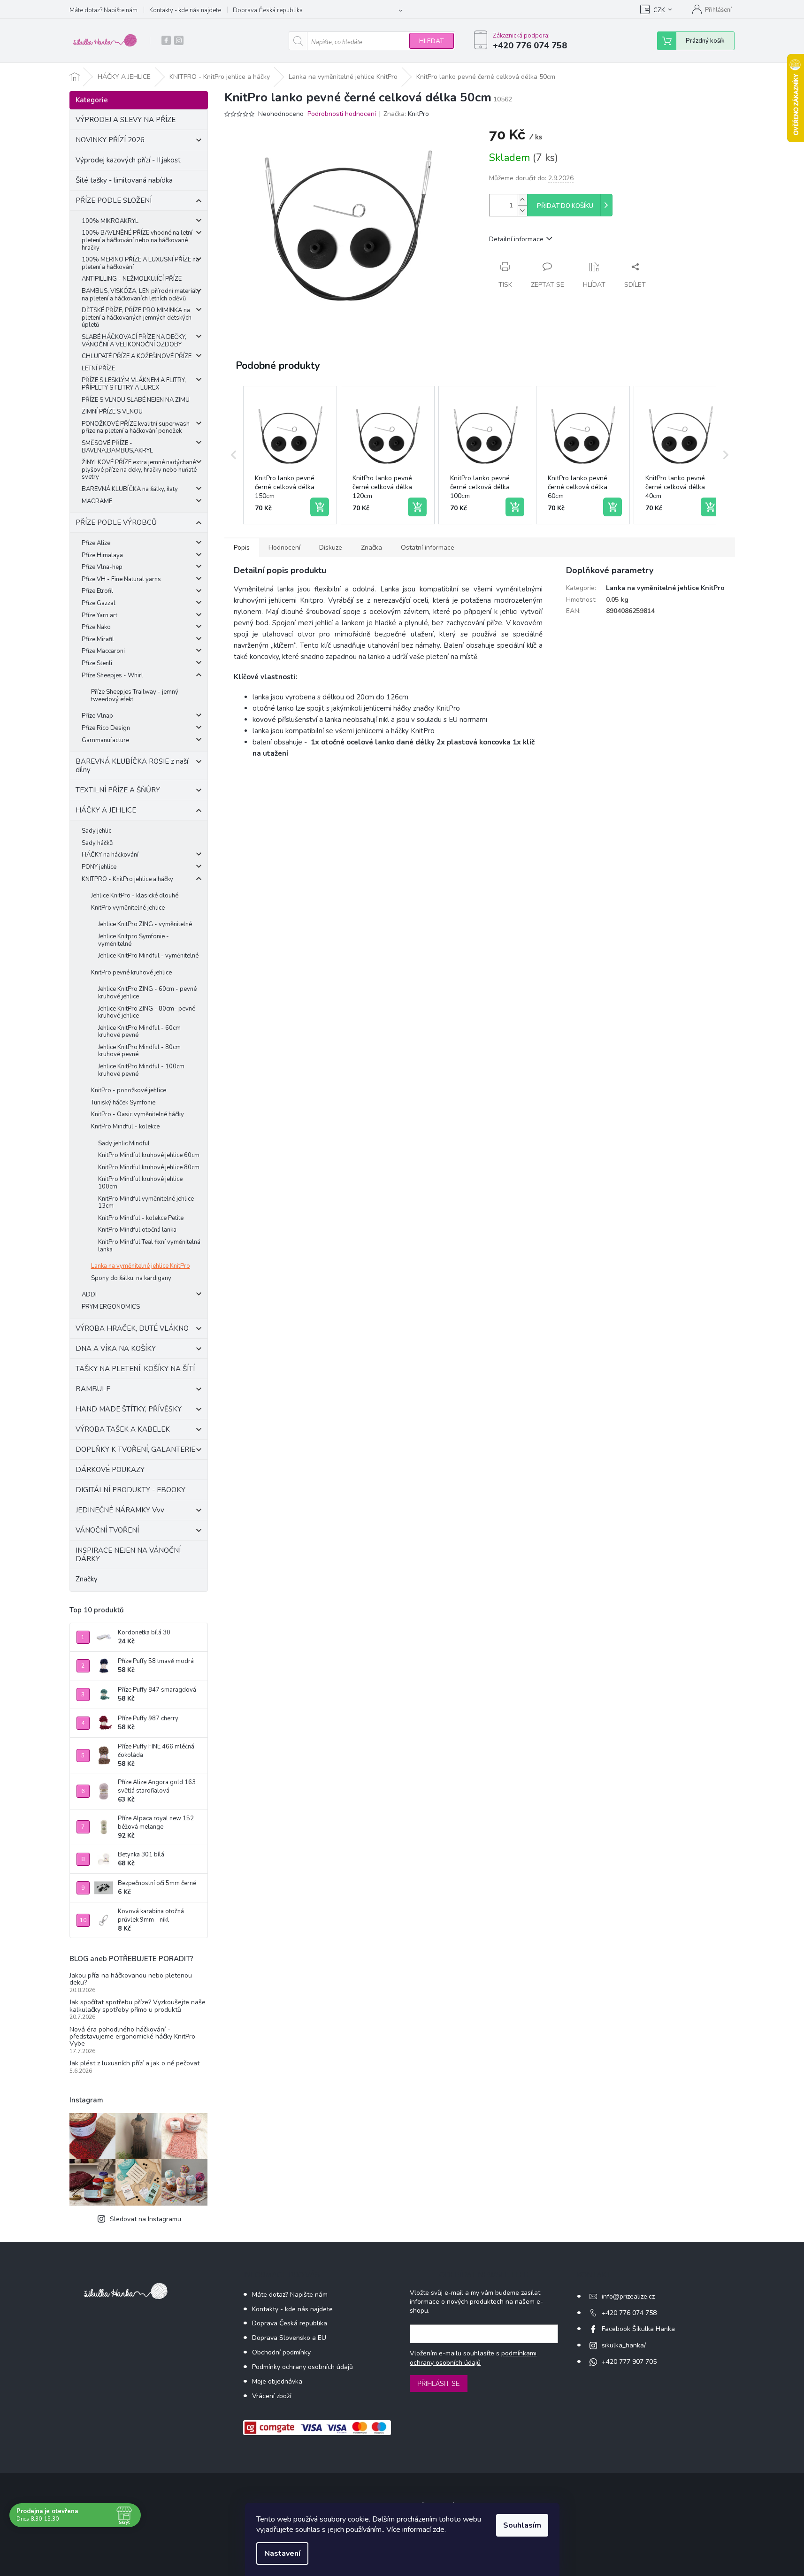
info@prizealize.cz (628, 2296)
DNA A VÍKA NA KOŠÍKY (116, 1349)
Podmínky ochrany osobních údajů (302, 2367)
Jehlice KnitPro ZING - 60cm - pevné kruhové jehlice (147, 993)
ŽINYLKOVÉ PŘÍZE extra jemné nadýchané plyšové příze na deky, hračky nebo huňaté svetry (139, 470)
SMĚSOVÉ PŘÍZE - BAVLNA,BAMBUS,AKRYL (117, 447)
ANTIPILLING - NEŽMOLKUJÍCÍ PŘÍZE (132, 279)
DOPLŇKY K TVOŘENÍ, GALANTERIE (135, 1449)
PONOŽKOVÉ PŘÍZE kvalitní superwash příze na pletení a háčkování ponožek (136, 428)
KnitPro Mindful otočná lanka (137, 1230)
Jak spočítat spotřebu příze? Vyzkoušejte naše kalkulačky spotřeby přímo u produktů (138, 2006)
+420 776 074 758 (629, 2313)
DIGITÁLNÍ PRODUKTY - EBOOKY (130, 1490)
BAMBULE (93, 1389)
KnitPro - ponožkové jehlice (129, 1090)
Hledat (432, 41)
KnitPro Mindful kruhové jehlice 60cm (149, 1155)
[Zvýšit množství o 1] (522, 200)
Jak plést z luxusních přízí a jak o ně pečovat (134, 2063)
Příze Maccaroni (103, 651)
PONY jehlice (99, 867)
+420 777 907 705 (629, 2362)
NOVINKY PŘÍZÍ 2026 (110, 140)
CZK (659, 10)
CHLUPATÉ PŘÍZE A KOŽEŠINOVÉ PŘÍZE (137, 356)
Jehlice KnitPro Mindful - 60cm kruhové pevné (139, 1032)
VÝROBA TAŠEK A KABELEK (123, 1429)
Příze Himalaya (102, 555)
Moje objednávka (277, 2381)
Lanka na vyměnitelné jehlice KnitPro (141, 1266)
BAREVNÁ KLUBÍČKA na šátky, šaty (130, 489)
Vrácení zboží (272, 2396)
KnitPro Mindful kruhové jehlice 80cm (149, 1167)
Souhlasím (522, 2525)
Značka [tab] (371, 548)
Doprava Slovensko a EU (289, 2338)
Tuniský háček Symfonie (123, 1103)
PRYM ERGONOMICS (111, 1307)
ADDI (89, 1295)
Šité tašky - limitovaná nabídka (124, 180)
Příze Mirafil (98, 639)
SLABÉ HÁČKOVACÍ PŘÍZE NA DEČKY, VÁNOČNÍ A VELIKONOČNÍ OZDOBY (134, 341)
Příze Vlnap (97, 716)
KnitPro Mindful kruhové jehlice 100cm (140, 1183)
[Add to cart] (320, 507)
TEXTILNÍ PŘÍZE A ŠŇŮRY (118, 790)
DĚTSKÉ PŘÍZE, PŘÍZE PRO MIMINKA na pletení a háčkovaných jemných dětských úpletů (137, 318)
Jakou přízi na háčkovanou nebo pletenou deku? (131, 1979)
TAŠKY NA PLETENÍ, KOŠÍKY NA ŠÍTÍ (135, 1369)
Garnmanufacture (105, 740)
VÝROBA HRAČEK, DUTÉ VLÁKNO (132, 1328)
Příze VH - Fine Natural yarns (121, 579)
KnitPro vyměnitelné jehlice (128, 908)
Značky (87, 1579)
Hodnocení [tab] (284, 548)
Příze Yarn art (100, 615)
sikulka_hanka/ (624, 2345)
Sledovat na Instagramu (145, 2219)
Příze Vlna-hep (102, 567)
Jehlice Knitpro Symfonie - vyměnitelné (134, 940)
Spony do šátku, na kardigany (131, 1278)
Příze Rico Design (106, 728)
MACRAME (97, 501)
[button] (234, 455)
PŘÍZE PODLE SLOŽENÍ (114, 200)
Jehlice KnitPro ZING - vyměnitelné (145, 924)
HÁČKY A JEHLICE (106, 810)
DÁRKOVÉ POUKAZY (110, 1470)
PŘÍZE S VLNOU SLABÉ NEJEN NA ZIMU (136, 400)
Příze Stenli (97, 663)
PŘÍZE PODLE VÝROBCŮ (116, 522)
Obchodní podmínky (281, 2352)
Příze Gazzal (99, 603)
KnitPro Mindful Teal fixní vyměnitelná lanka (149, 1246)
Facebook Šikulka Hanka (638, 2329)
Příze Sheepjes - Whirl (112, 675)
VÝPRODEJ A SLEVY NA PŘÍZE (126, 120)
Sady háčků (97, 843)
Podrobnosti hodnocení (342, 114)
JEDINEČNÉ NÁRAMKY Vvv (120, 1510)
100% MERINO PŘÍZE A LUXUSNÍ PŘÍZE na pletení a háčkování (140, 263)
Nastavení (282, 2553)
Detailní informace (516, 239)
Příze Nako (96, 627)
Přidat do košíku (565, 206)
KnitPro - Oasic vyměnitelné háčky (138, 1114)
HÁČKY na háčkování (110, 855)
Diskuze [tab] (331, 548)
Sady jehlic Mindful (124, 1143)
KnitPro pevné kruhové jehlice (131, 973)
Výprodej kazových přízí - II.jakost (128, 160)
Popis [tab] (242, 548)
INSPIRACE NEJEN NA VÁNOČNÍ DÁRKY (128, 1555)
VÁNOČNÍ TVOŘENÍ (107, 1530)
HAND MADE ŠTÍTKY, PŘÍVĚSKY (129, 1409)
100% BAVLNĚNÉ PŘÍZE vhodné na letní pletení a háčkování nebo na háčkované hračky (137, 240)
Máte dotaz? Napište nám (103, 10)
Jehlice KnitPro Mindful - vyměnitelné (148, 956)
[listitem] (290, 455)
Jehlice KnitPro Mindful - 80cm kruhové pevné (139, 1051)
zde (439, 2530)
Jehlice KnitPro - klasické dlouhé (135, 896)
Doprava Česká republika (268, 10)
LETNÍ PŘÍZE (98, 368)
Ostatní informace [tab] (428, 548)
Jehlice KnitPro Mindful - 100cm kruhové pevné (141, 1070)
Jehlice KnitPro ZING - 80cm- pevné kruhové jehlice (147, 1012)
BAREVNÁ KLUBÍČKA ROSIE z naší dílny (132, 766)
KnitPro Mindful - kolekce (125, 1127)
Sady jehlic (96, 831)
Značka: (406, 114)
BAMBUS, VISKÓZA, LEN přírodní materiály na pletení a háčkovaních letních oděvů (141, 295)
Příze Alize (96, 543)
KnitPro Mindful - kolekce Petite (141, 1218)
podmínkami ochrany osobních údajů (473, 2358)
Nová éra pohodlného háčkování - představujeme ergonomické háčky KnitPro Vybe (132, 2037)
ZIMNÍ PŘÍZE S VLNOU (112, 412)
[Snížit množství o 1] (522, 211)
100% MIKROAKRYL (110, 221)
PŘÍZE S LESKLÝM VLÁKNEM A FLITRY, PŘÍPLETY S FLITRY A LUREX (134, 384)
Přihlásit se (439, 2384)
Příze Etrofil (97, 591)
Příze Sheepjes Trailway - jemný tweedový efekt (135, 696)
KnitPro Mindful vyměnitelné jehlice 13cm (146, 1203)
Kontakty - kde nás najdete (185, 10)
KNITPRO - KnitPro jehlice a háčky (127, 879)
